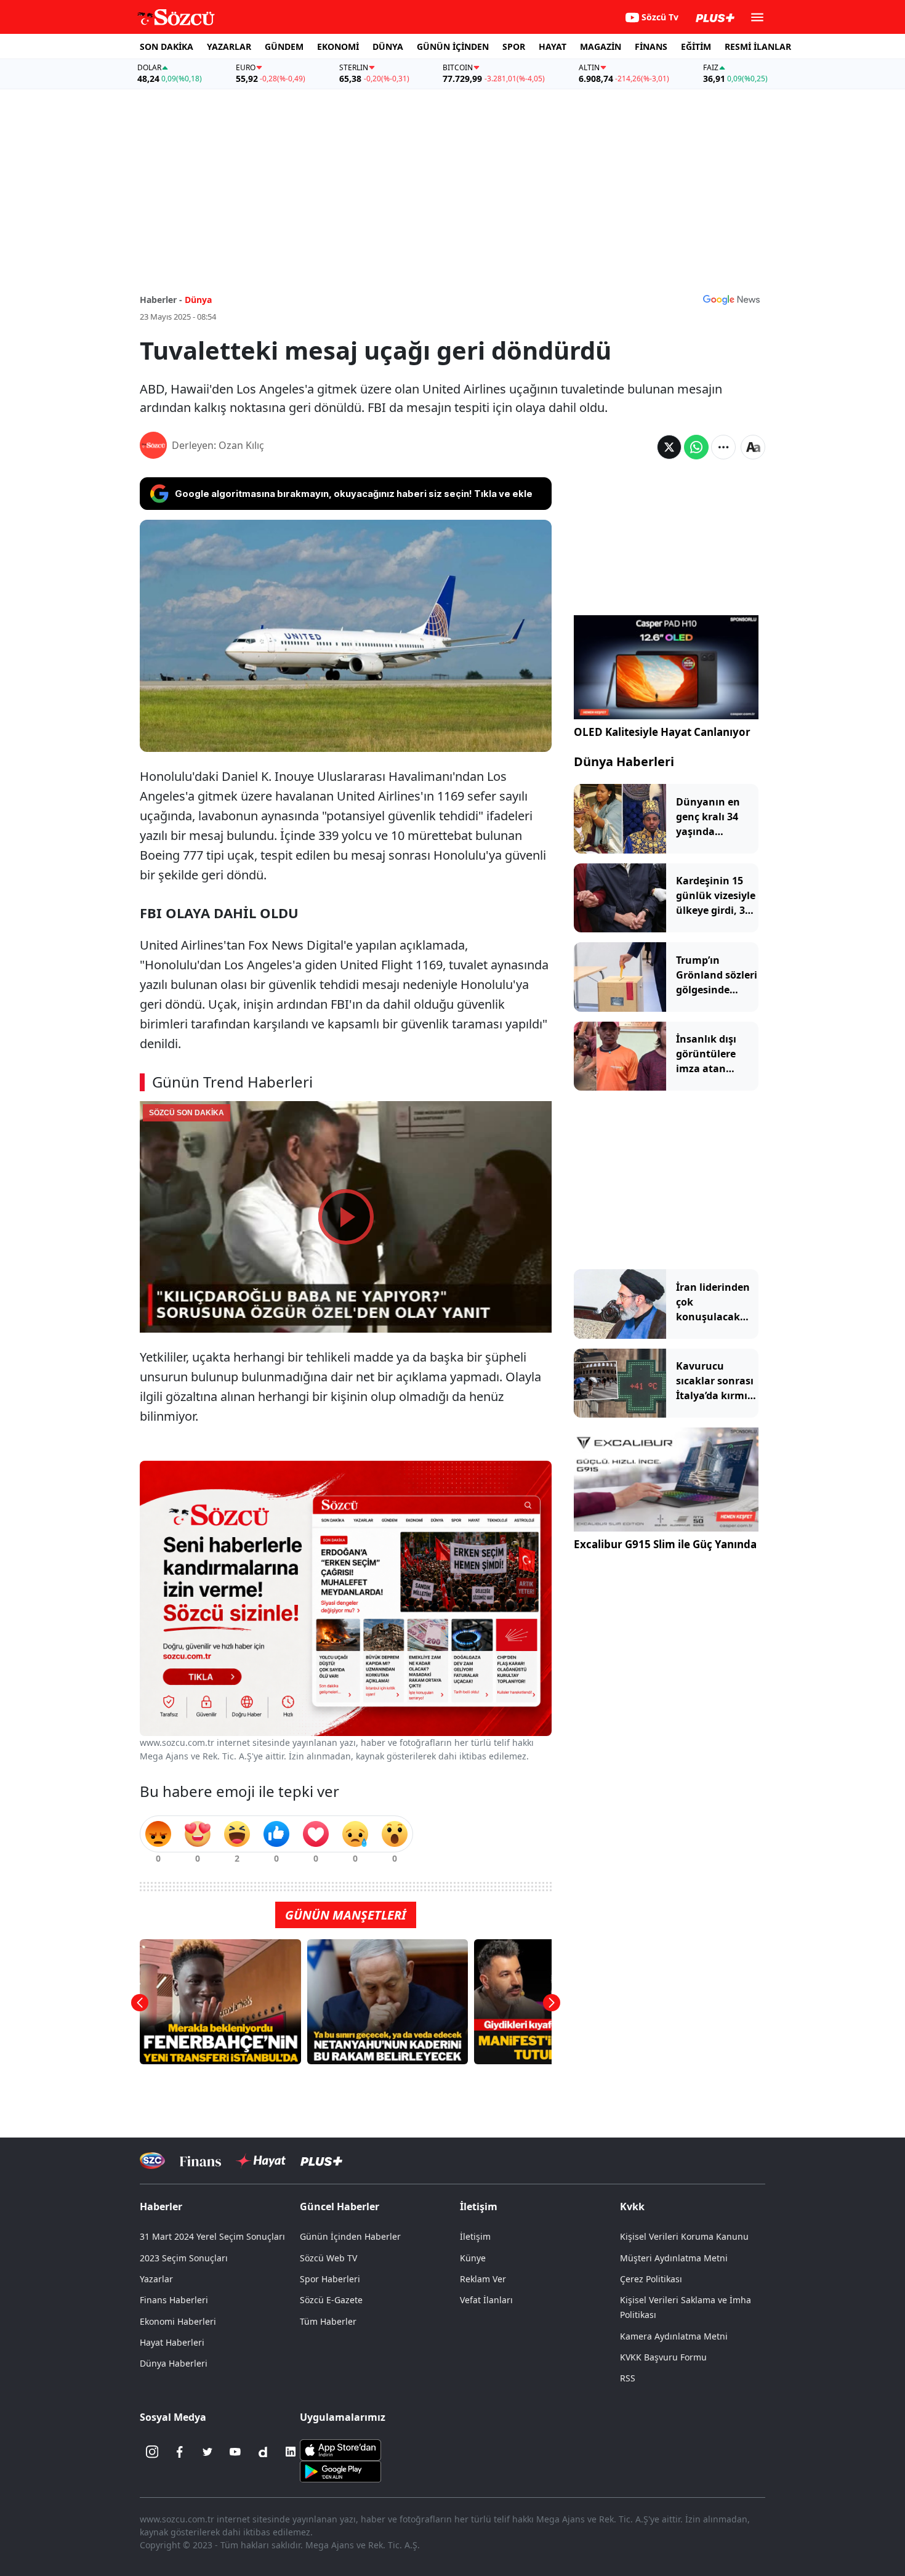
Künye (473, 2258)
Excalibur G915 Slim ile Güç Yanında (665, 1544)
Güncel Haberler (340, 2207)
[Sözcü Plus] (321, 2161)
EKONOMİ (338, 46)
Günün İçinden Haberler (350, 2236)
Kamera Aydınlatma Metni (674, 2336)
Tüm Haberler (328, 2321)
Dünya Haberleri (624, 761)
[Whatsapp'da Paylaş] (696, 447)
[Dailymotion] (263, 2452)
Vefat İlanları (486, 2300)
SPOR (514, 46)
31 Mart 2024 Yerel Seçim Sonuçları (212, 2236)
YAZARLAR (229, 46)
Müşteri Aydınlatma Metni (674, 2258)
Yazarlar (156, 2279)
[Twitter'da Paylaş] (669, 447)
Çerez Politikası (651, 2279)
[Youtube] (235, 2452)
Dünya (198, 300)
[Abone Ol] (731, 299)
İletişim (475, 2236)
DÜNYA (388, 46)
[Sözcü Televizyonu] (152, 2161)
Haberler (161, 2207)
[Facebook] (180, 2452)
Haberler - (161, 300)
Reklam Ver (483, 2279)
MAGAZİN (601, 46)
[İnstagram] (152, 2452)
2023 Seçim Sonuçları (184, 2258)
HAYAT (553, 46)
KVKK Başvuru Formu (663, 2357)
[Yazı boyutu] (753, 447)
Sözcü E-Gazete (331, 2300)
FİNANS (651, 46)
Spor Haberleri (330, 2279)
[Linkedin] (291, 2452)
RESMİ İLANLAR (758, 46)
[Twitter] (207, 2452)
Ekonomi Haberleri (178, 2321)
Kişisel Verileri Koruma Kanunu (684, 2236)
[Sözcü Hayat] (261, 2161)
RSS (628, 2378)
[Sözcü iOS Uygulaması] (340, 2449)
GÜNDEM (284, 46)
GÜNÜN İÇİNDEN (453, 46)
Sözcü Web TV (328, 2258)
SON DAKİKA (167, 46)
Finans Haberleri (174, 2300)
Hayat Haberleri (172, 2342)
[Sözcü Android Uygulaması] (340, 2471)
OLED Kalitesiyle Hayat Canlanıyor (662, 732)
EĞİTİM (696, 46)
